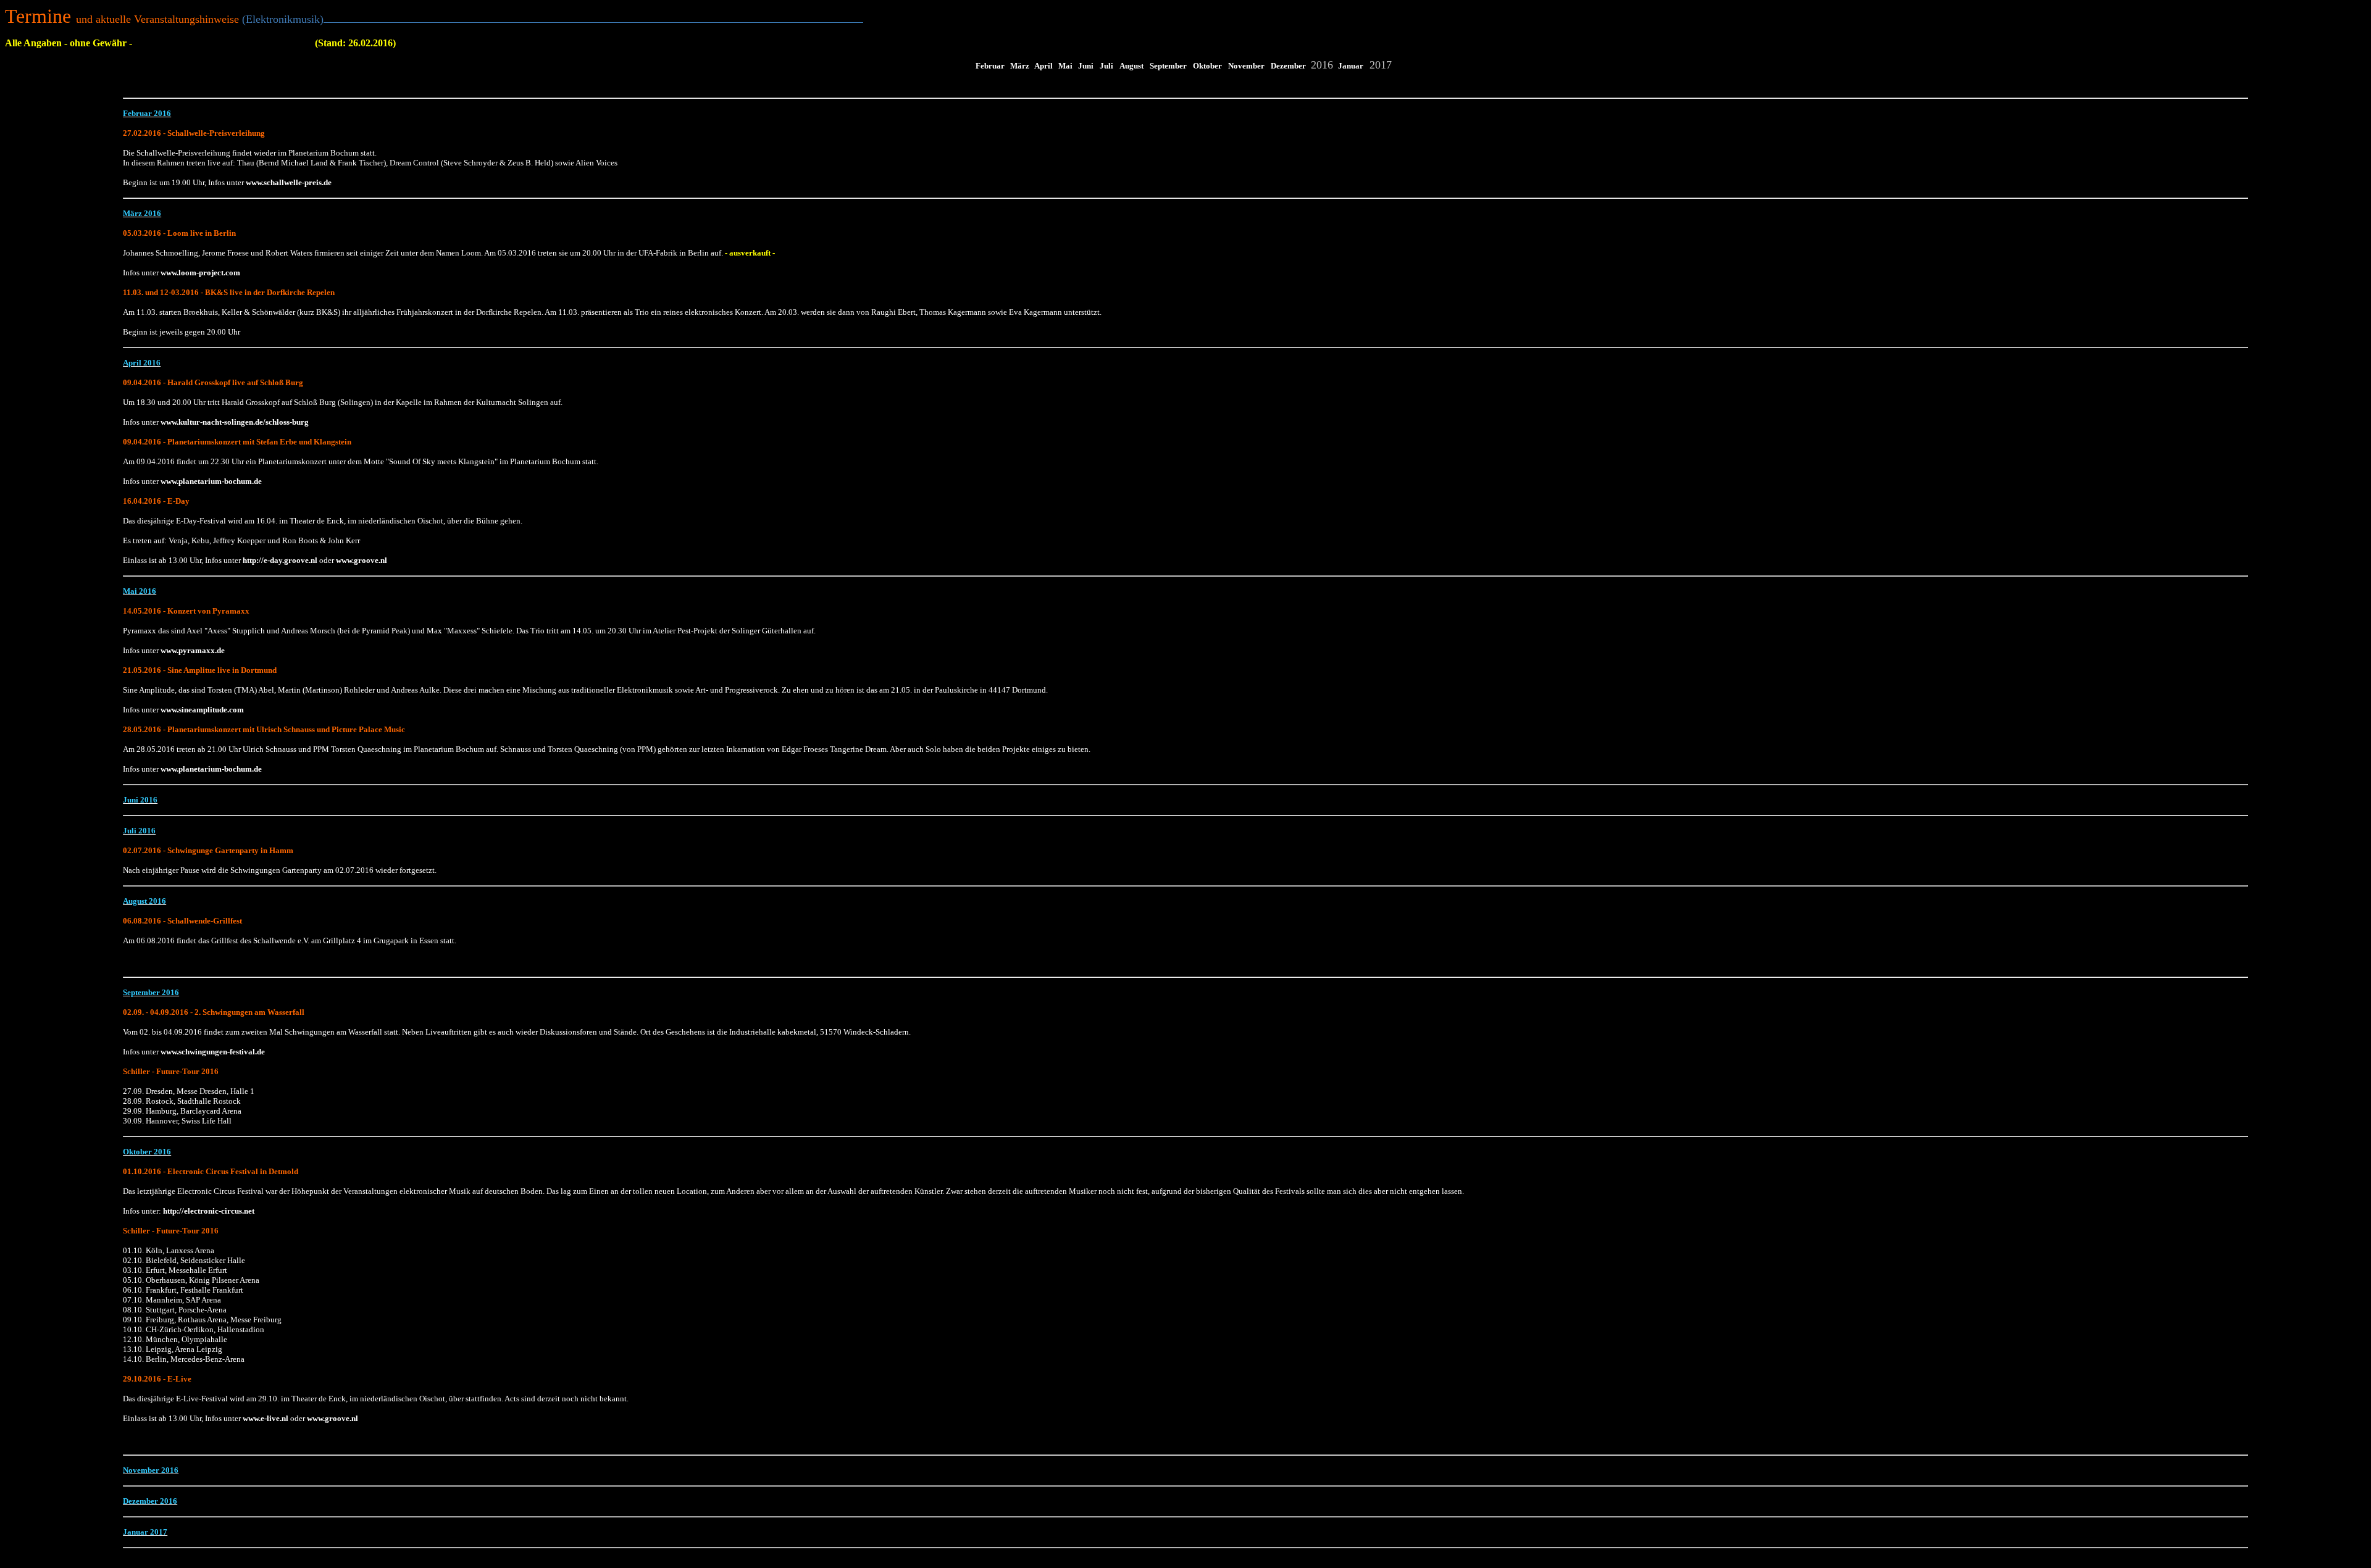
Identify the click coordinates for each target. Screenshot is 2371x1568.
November (1246, 66)
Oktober (1207, 66)
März (1020, 66)
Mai (1065, 66)
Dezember (1288, 66)
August (1131, 66)
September (1168, 66)
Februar (990, 66)
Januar (1351, 66)
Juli (1106, 66)
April (1043, 66)
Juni (1086, 66)
